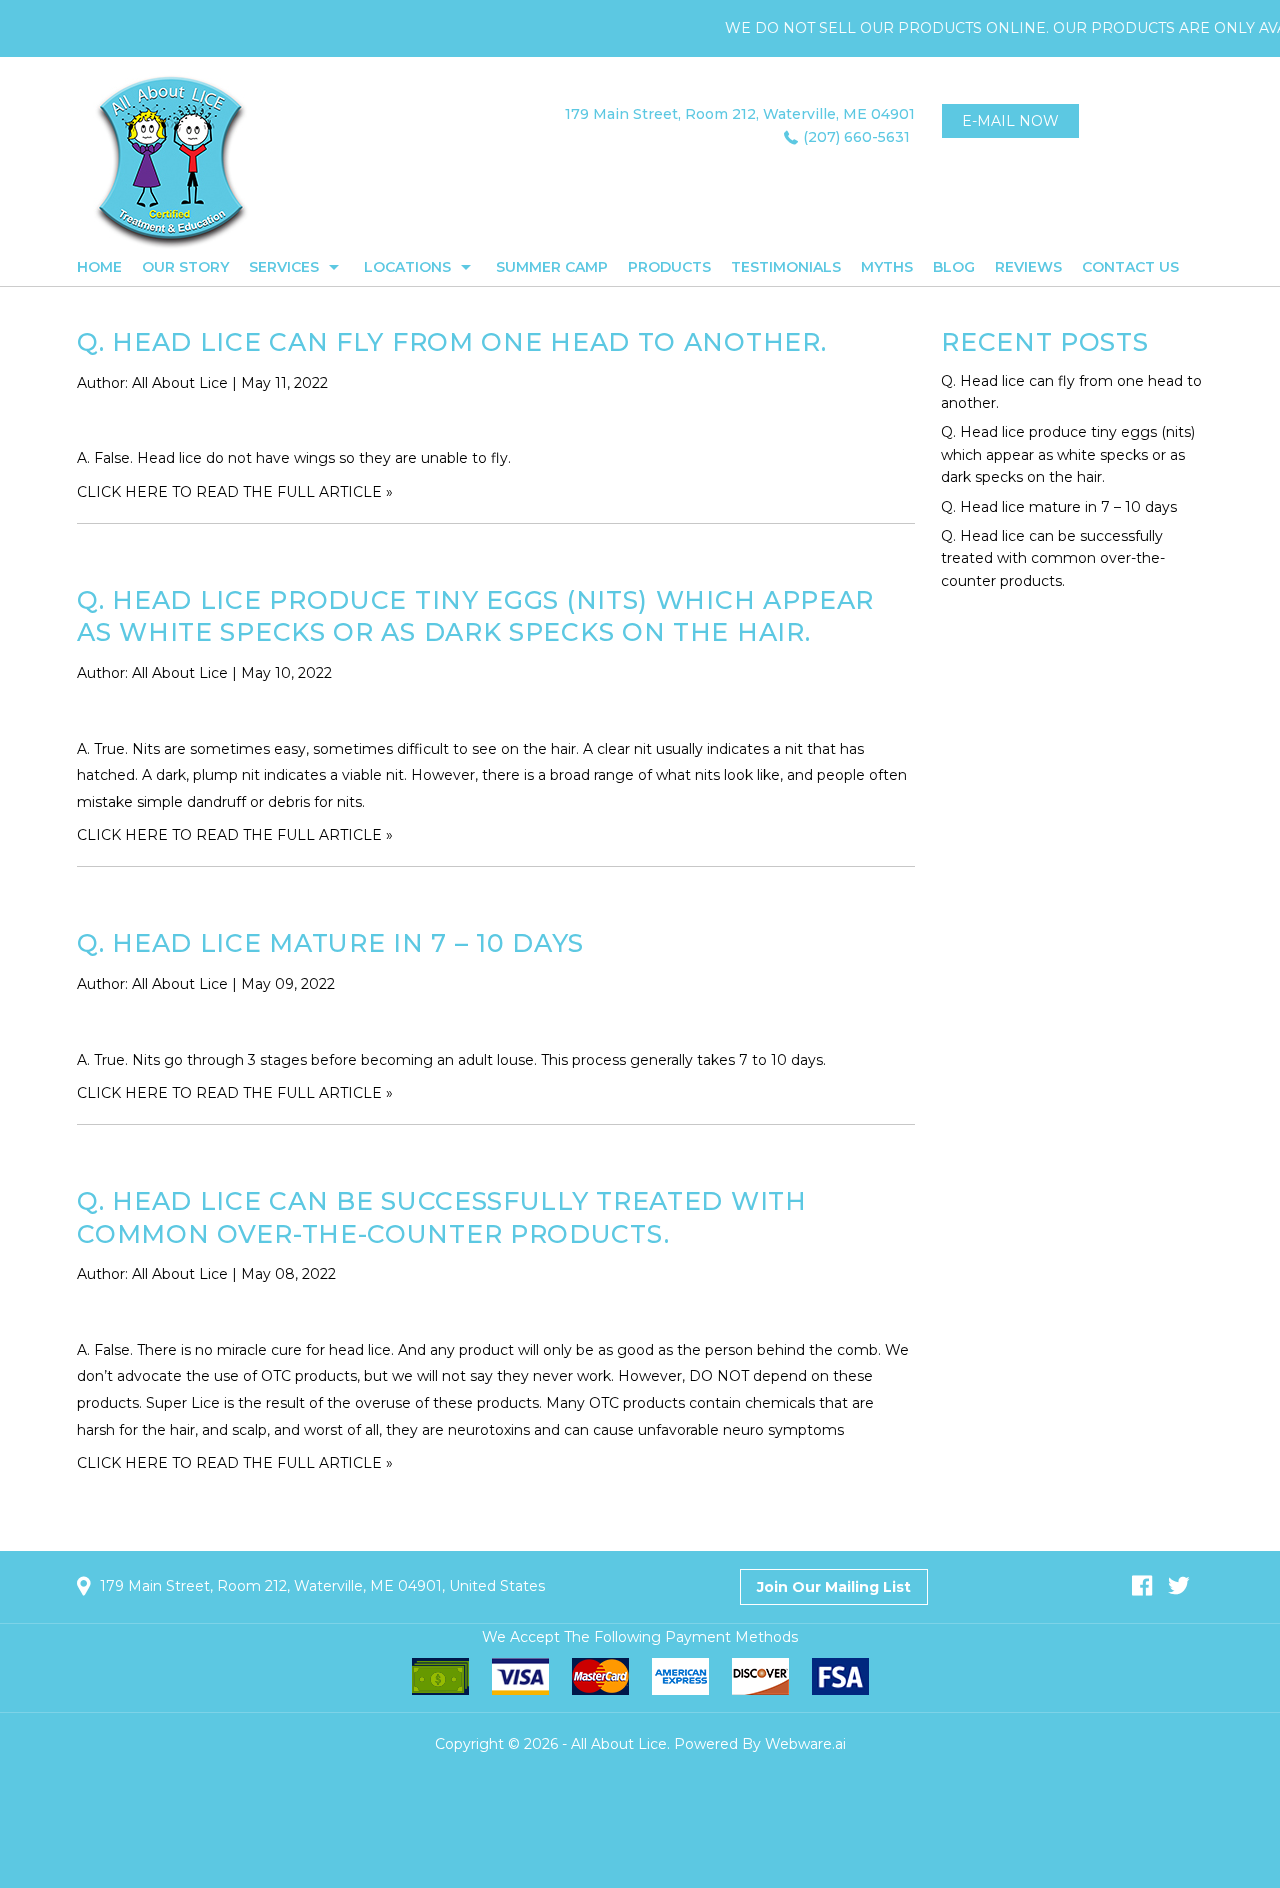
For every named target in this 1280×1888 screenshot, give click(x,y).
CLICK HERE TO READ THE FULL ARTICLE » (235, 492)
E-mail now (1010, 121)
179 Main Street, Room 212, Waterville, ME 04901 (740, 114)
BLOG (954, 267)
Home (99, 267)
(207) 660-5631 (856, 137)
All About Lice (619, 1744)
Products (669, 267)
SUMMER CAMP (552, 267)
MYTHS (887, 267)
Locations (407, 267)
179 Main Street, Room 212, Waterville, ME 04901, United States (322, 1586)
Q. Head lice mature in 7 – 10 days (330, 943)
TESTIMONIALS (786, 267)
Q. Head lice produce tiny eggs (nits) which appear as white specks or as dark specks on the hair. (475, 616)
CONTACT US (1130, 267)
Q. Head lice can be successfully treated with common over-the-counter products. (1053, 558)
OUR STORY (185, 267)
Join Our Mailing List (834, 1587)
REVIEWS (1028, 267)
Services (284, 267)
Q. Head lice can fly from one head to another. (451, 342)
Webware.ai (805, 1744)
